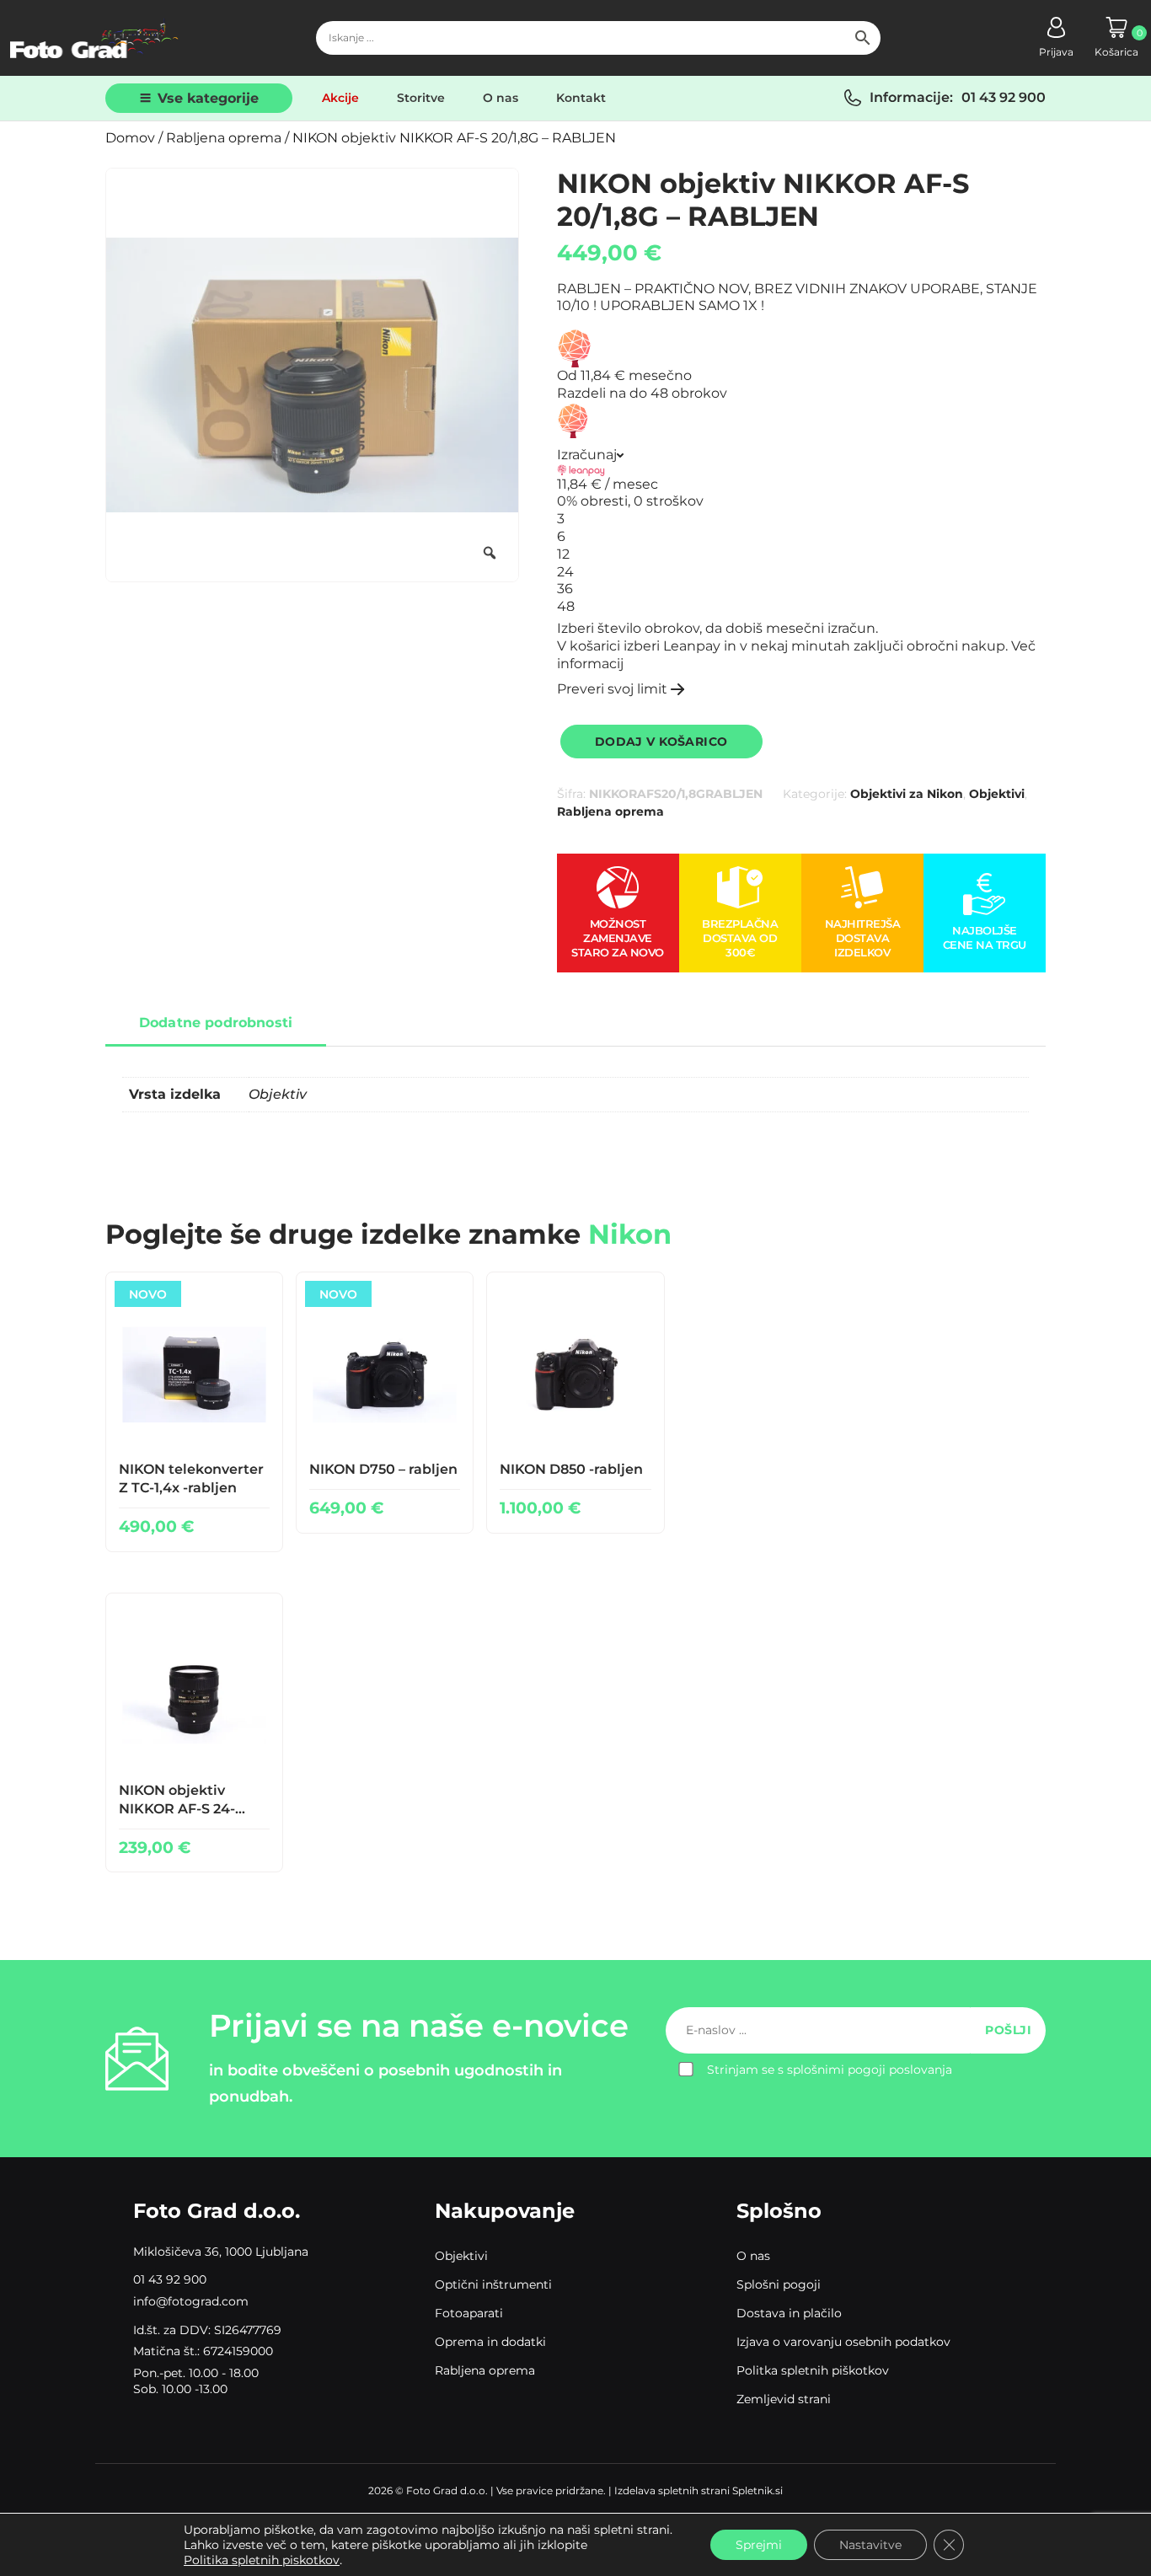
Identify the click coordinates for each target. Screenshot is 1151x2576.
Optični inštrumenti (493, 2284)
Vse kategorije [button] (208, 98)
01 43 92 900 (1004, 97)
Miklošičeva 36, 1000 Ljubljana (221, 2252)
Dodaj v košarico (661, 742)
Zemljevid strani (784, 2399)
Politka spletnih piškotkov (813, 2370)
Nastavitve (870, 2545)
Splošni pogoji (779, 2284)
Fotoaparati (469, 2313)
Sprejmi (759, 2545)
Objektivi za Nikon (907, 794)
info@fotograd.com (191, 2301)
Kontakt (581, 98)
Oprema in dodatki (490, 2342)
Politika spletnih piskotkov (262, 2560)
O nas (501, 98)
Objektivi (997, 794)
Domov (130, 138)
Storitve (421, 98)
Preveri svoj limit (612, 689)
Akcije (340, 98)
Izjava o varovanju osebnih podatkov (843, 2342)
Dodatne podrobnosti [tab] (216, 1023)
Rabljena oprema (224, 138)
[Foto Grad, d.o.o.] (94, 38)
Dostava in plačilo (789, 2313)
